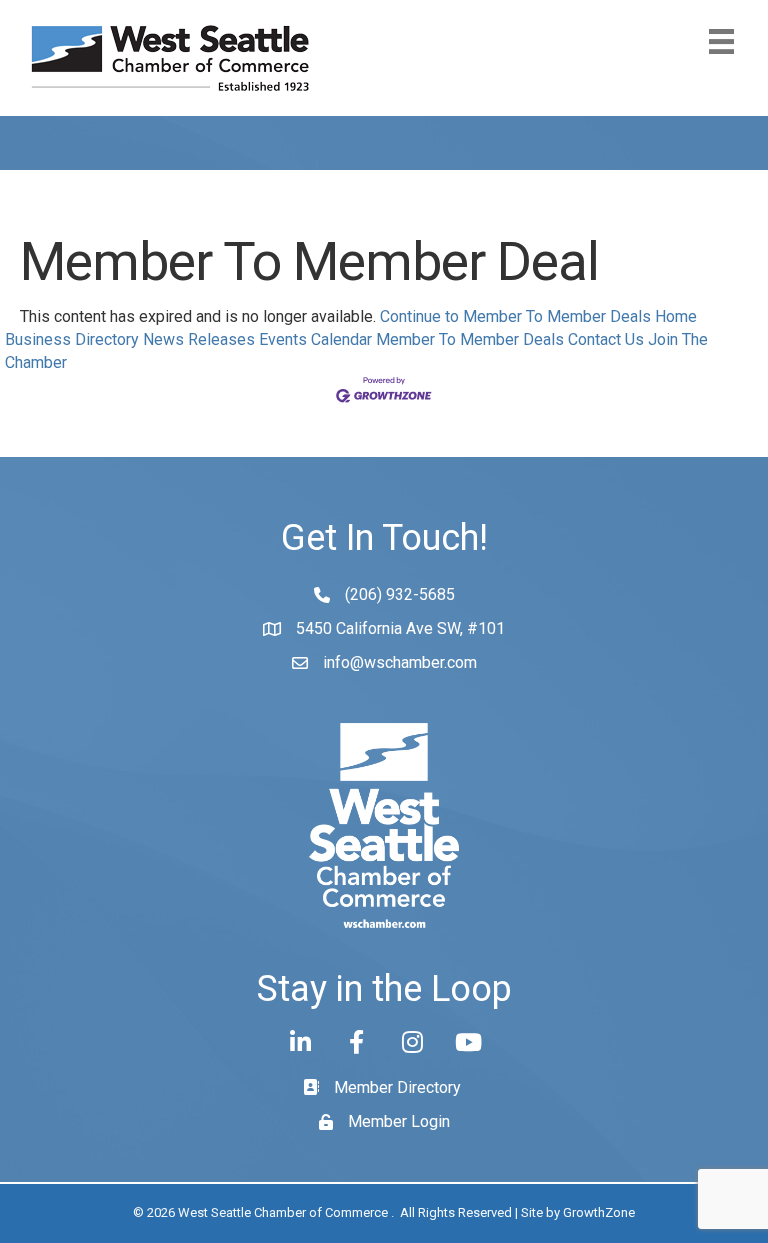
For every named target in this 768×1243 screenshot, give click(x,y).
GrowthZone (599, 1212)
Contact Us (606, 339)
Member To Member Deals (470, 339)
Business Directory (72, 339)
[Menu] (721, 41)
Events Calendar (315, 339)
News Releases (199, 339)
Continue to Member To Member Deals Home (538, 316)
